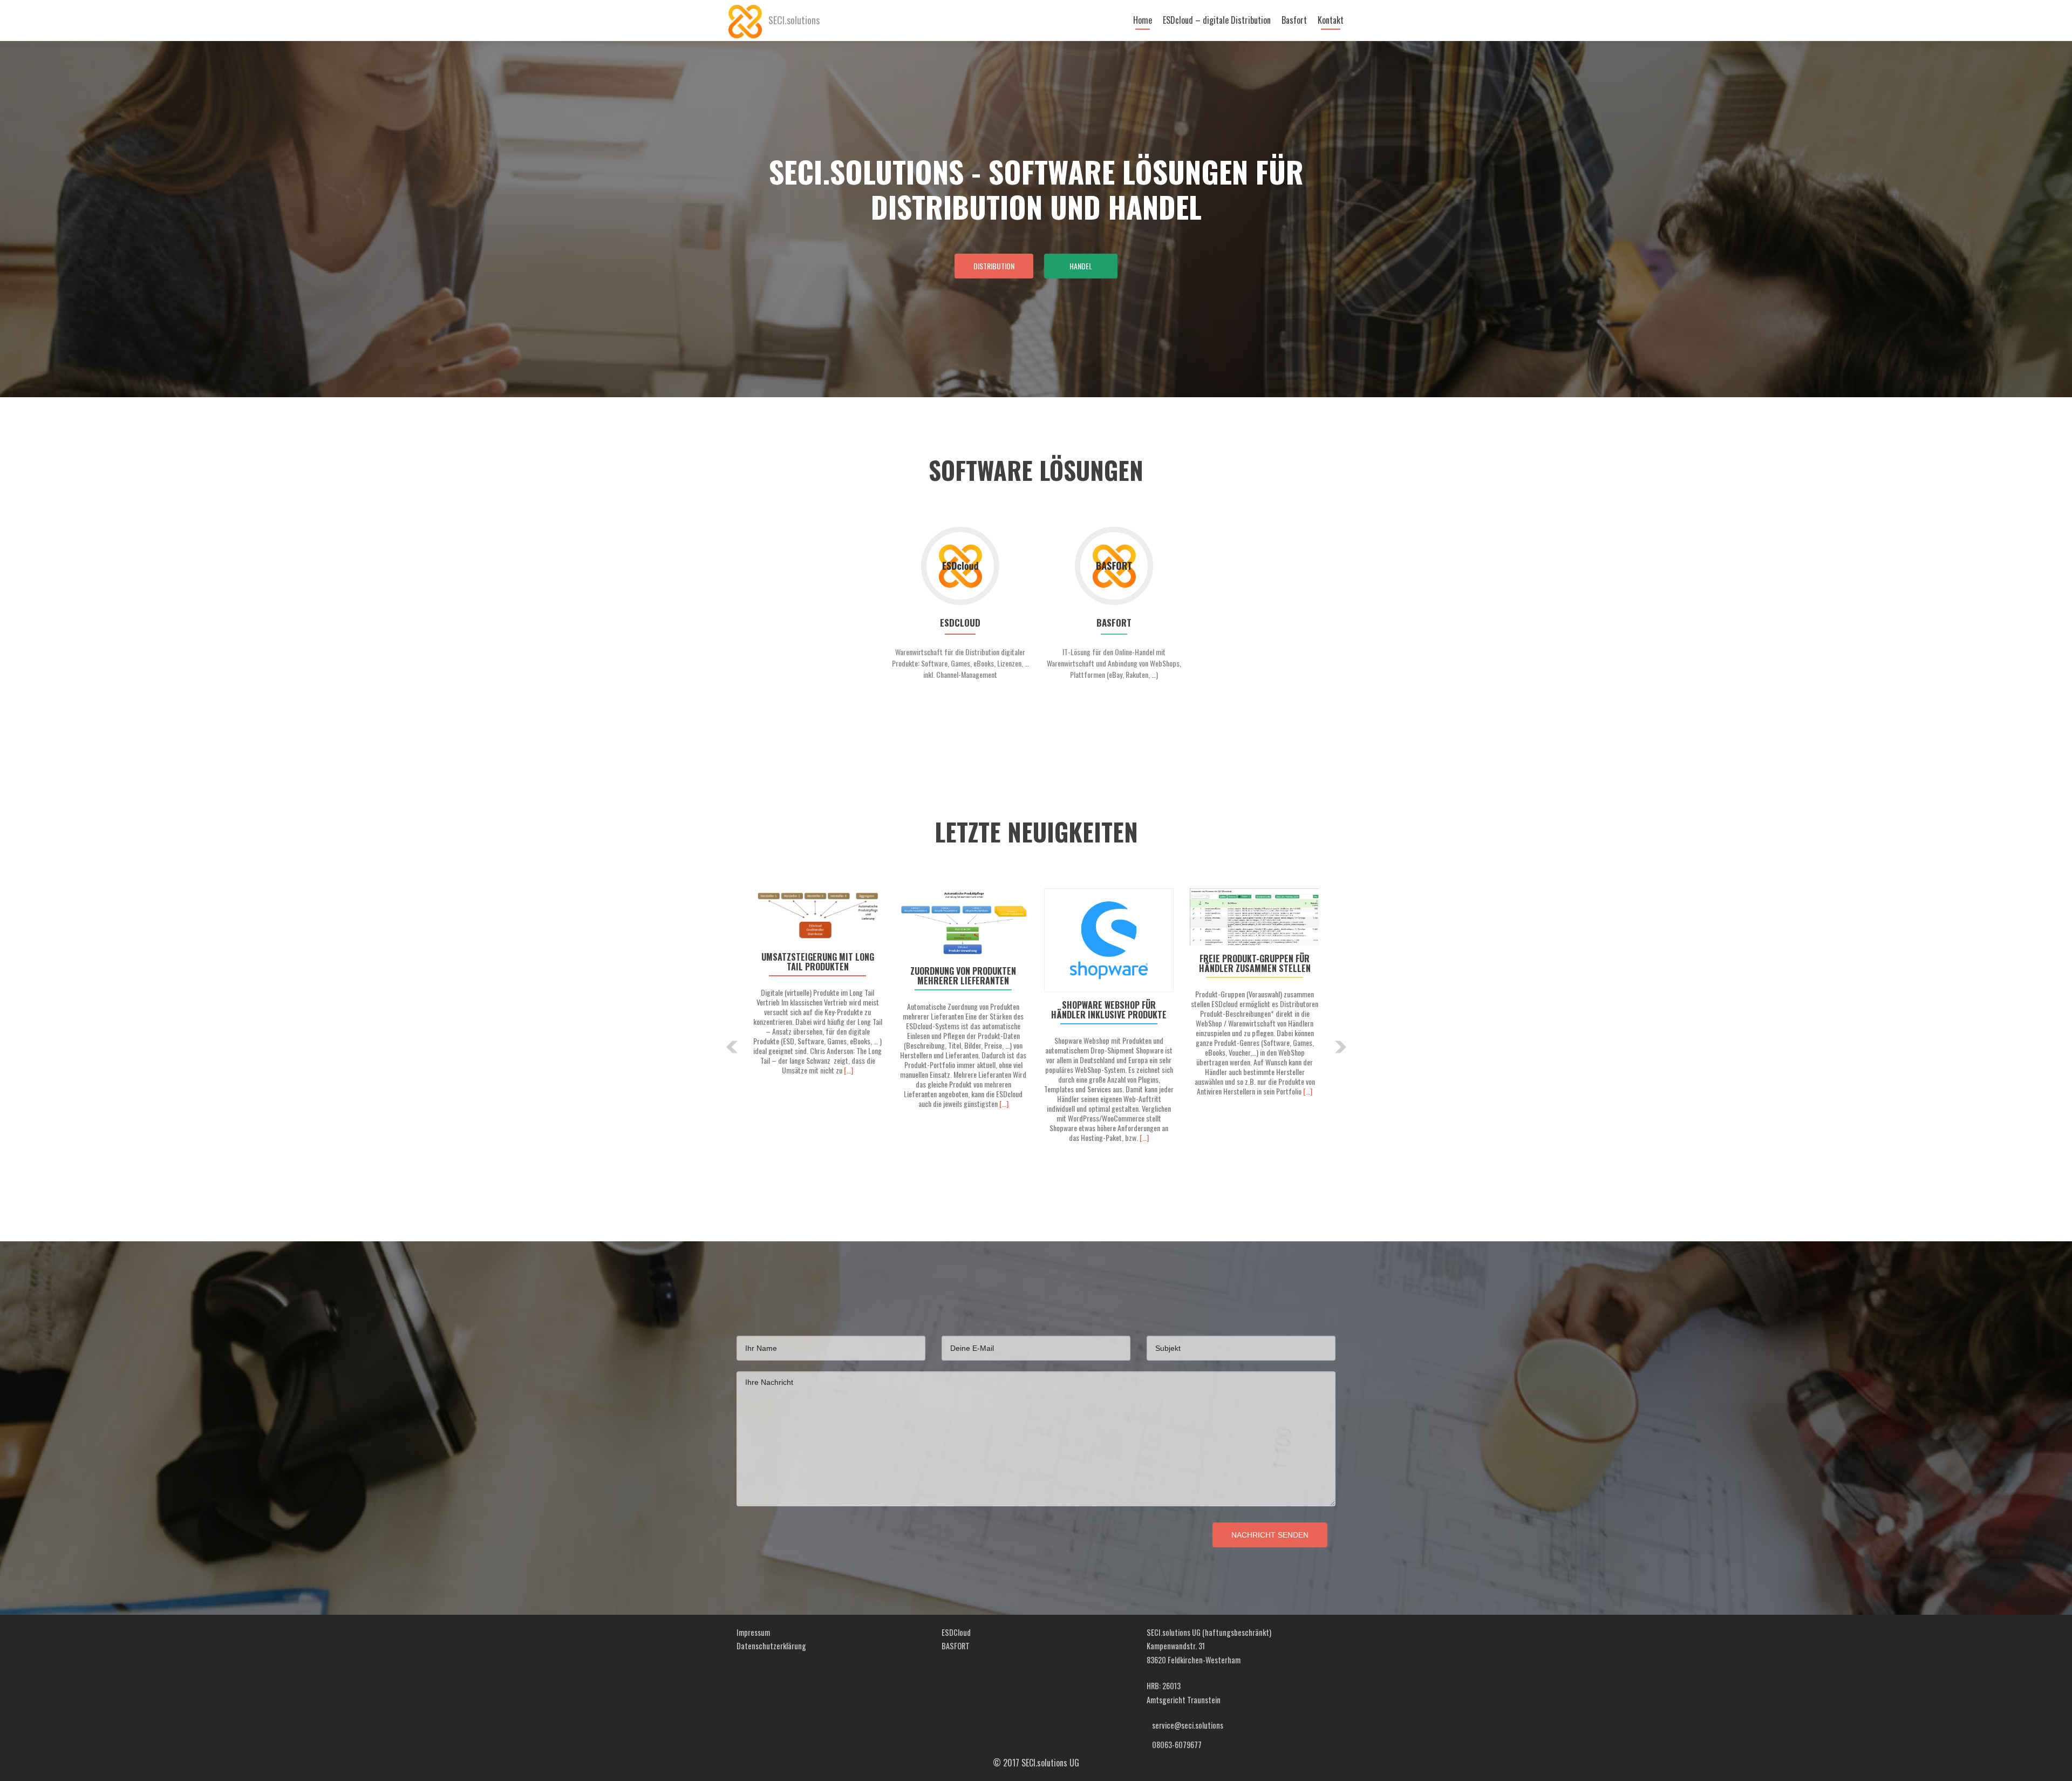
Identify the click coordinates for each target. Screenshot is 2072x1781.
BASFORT (956, 1646)
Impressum (753, 1632)
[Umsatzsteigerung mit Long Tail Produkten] (817, 916)
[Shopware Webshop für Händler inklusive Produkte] (1109, 940)
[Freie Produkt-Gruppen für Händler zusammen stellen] (1255, 917)
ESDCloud (956, 1632)
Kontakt (1331, 20)
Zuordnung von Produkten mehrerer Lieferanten (963, 976)
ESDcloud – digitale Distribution (1217, 20)
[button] (732, 1047)
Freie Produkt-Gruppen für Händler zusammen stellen (1255, 963)
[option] (1036, 1039)
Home (1143, 20)
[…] (848, 1070)
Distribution (994, 266)
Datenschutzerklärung (771, 1646)
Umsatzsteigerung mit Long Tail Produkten (818, 962)
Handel (1081, 266)
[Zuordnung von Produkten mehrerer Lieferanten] (963, 923)
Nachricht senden (1270, 1535)
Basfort (1294, 20)
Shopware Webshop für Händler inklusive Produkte (1109, 1010)
